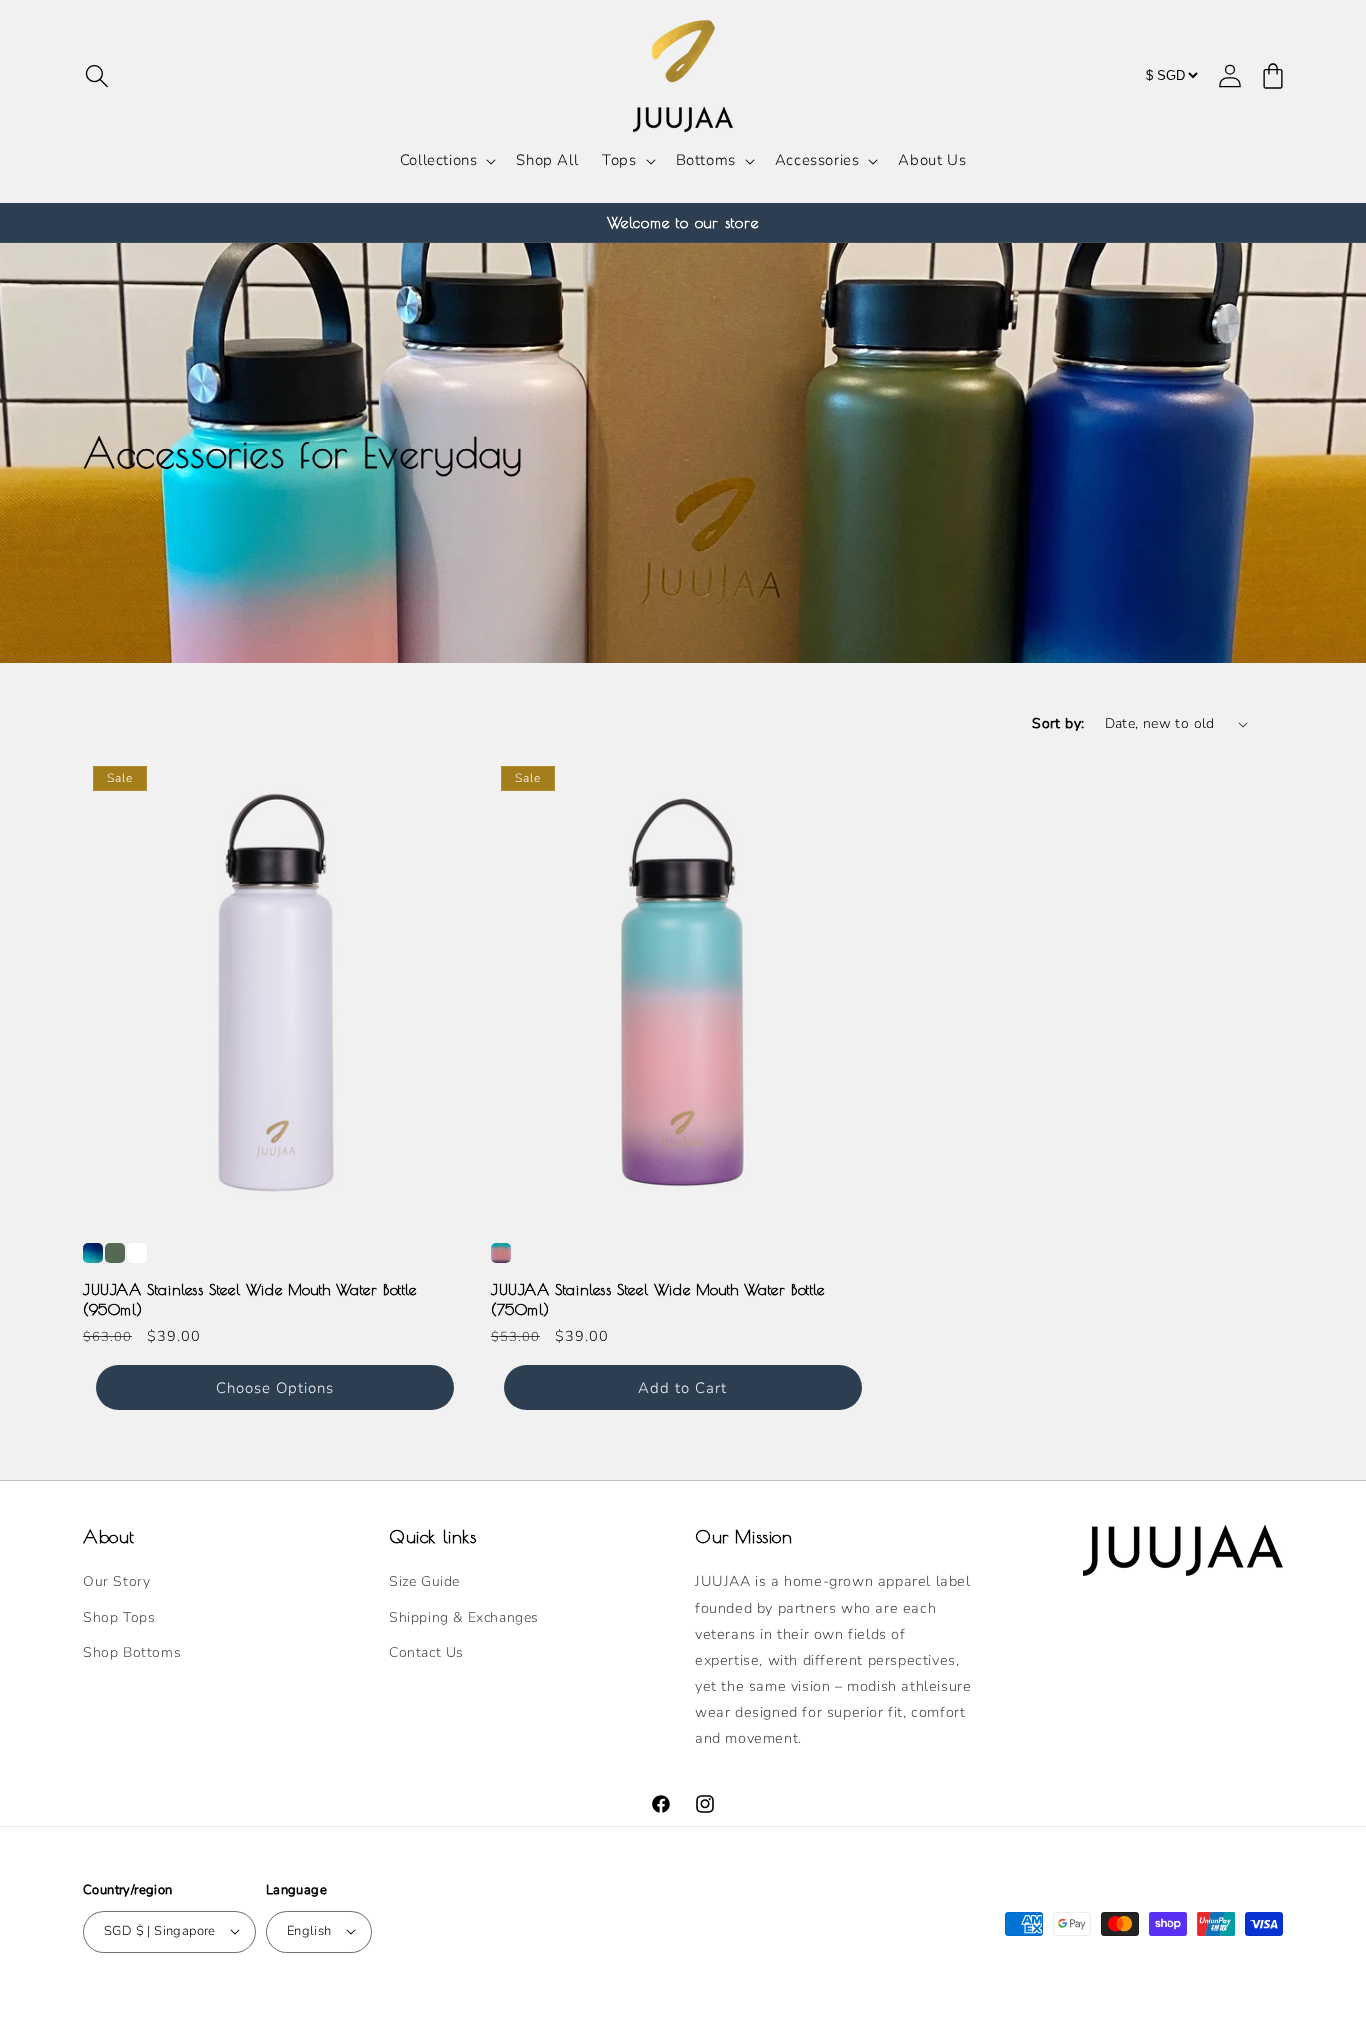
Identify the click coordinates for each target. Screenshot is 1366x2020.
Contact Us (426, 1652)
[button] (97, 76)
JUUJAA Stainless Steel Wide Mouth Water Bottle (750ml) (658, 1299)
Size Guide (424, 1582)
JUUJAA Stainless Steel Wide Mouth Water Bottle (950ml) (250, 1299)
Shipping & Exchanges (464, 1617)
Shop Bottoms (132, 1652)
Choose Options (275, 1388)
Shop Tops (119, 1617)
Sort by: (1058, 723)
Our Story (116, 1582)
